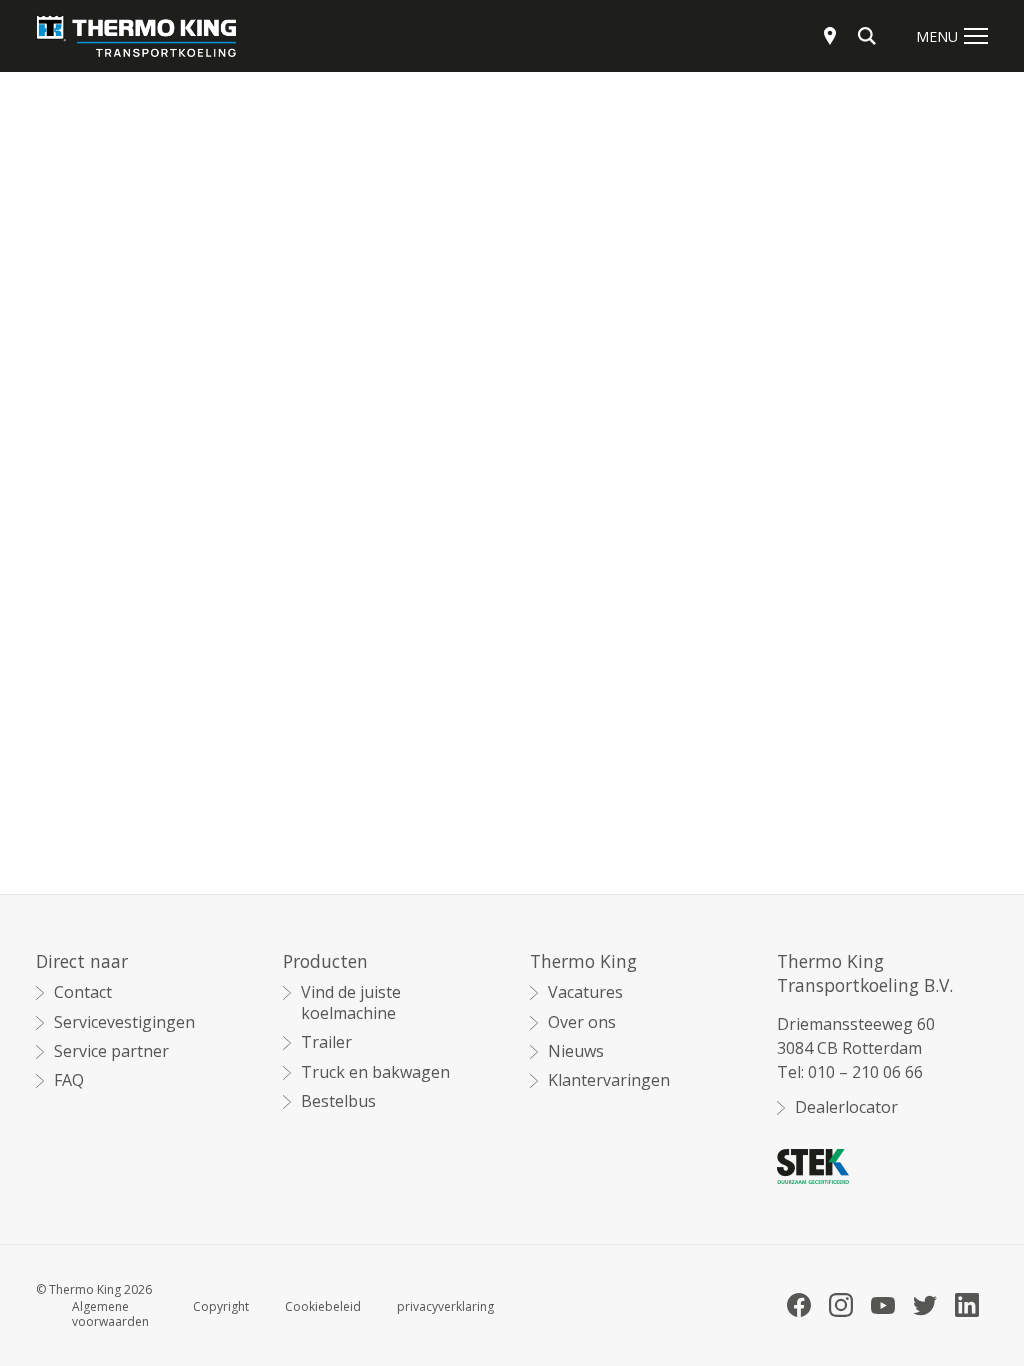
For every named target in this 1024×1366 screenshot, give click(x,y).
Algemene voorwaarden (110, 1314)
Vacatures (585, 992)
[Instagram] (841, 1305)
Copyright (221, 1307)
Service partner (111, 1051)
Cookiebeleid (323, 1307)
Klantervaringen (609, 1080)
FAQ (69, 1080)
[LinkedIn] (967, 1305)
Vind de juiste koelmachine (351, 1003)
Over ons (582, 1022)
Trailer (326, 1042)
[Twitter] (925, 1305)
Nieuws (576, 1051)
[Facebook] (799, 1305)
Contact (83, 992)
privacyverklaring (445, 1307)
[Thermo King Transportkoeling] (136, 36)
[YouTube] (883, 1305)
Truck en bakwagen (375, 1072)
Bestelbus (338, 1101)
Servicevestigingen (124, 1022)
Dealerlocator (846, 1107)
